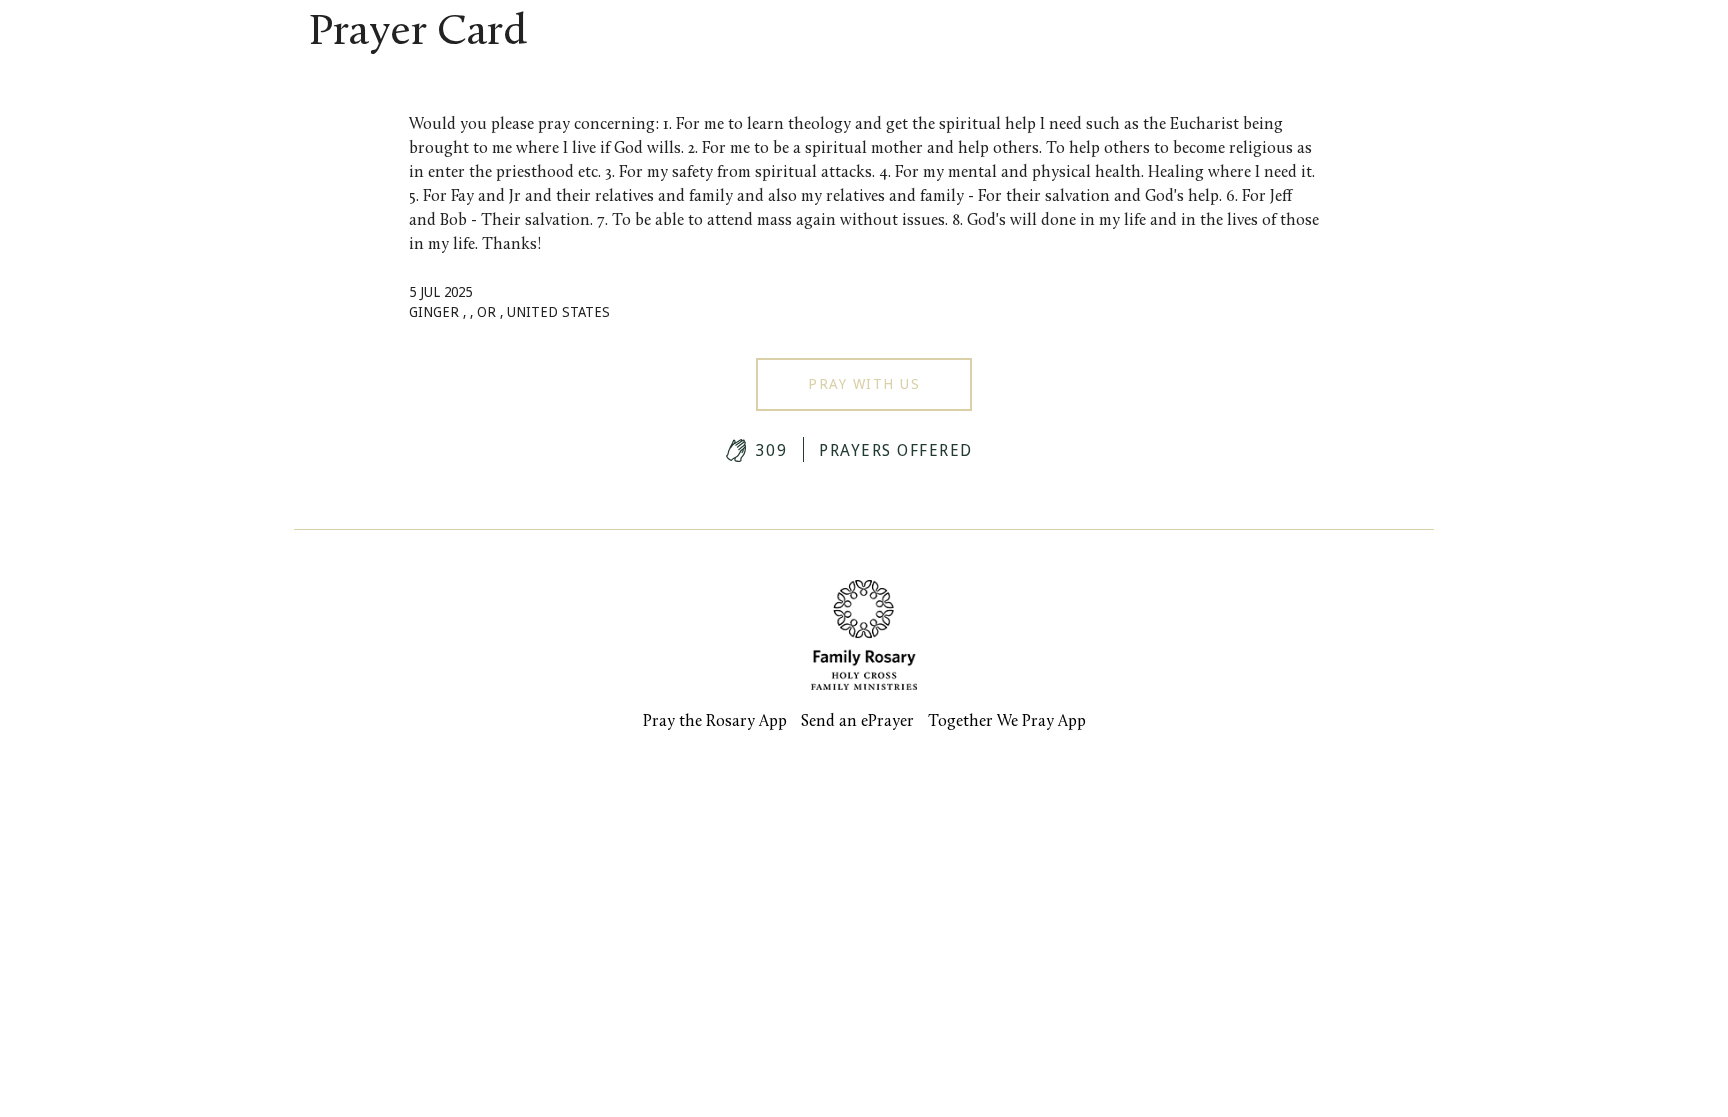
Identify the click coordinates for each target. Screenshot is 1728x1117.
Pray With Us (864, 384)
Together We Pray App (1007, 722)
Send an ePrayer (857, 722)
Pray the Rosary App (715, 722)
